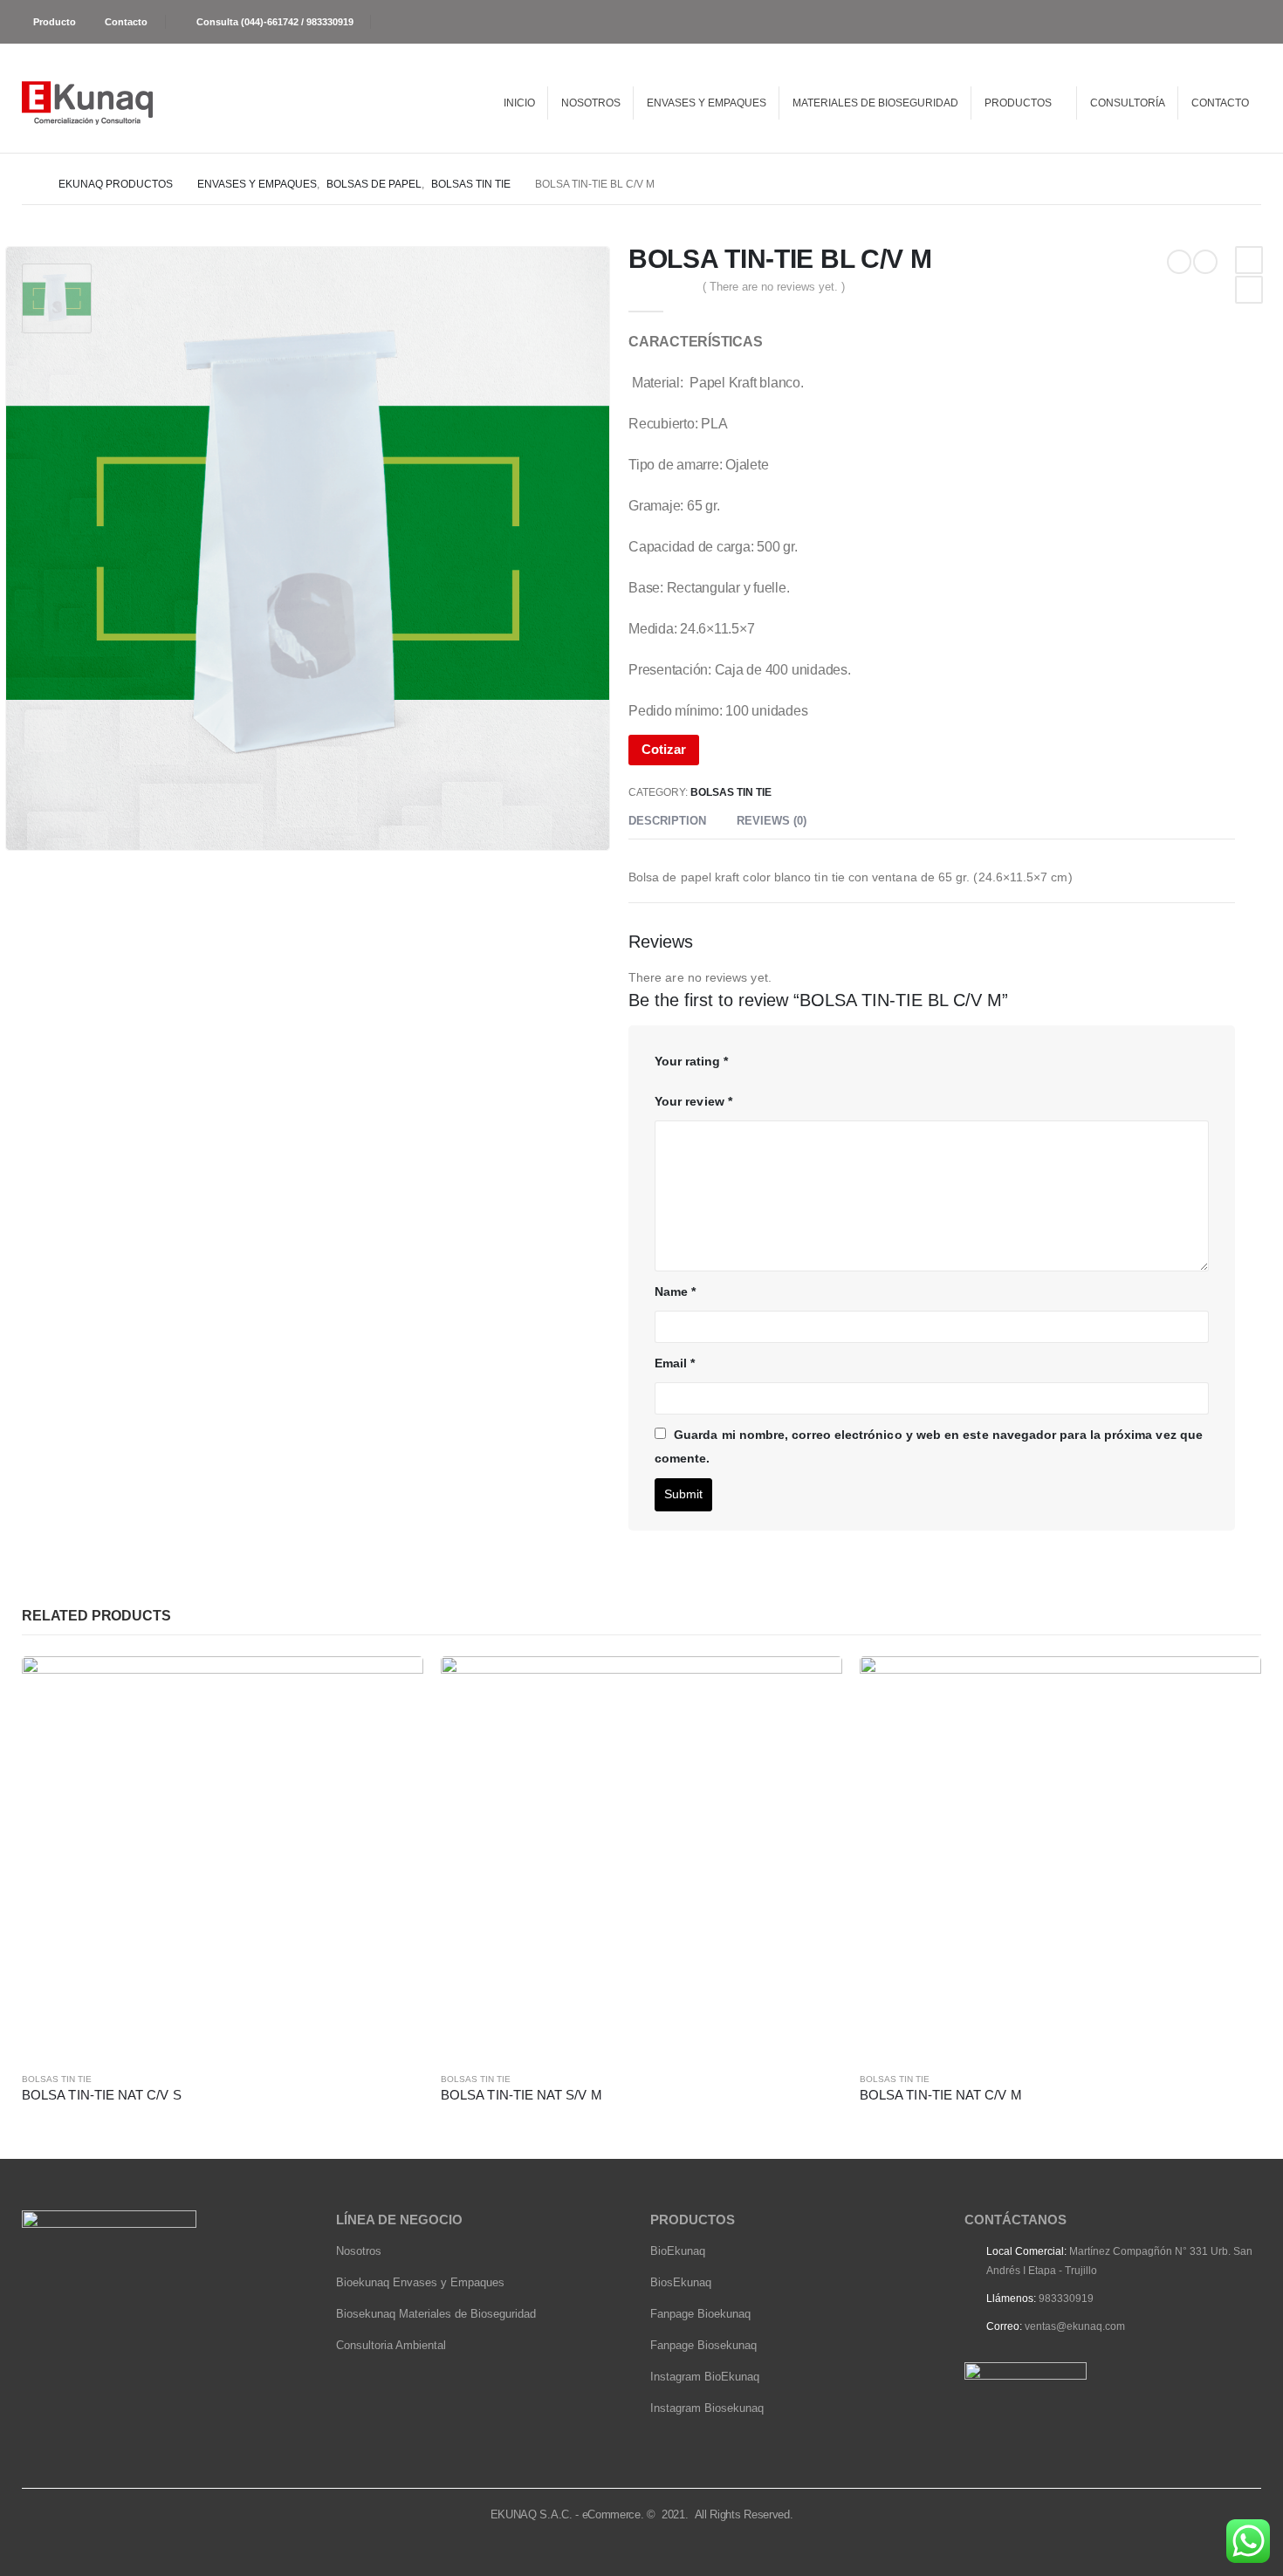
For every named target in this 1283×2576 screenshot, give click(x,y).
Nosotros (359, 2251)
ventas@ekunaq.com (1075, 2326)
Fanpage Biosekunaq (703, 2345)
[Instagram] (1187, 22)
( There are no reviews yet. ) (774, 287)
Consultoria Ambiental (391, 2345)
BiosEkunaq (681, 2282)
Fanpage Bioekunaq (700, 2314)
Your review (693, 1101)
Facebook (1249, 260)
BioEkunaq (678, 2251)
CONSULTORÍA (1128, 103)
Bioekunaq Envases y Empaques (420, 2282)
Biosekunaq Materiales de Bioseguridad (436, 2314)
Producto (55, 22)
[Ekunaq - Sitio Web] (87, 103)
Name (675, 1291)
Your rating (691, 1061)
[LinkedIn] (1220, 22)
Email (675, 1363)
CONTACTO (1220, 103)
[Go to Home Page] (28, 184)
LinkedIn (1249, 290)
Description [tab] (667, 821)
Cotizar (664, 749)
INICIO (519, 103)
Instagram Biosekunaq (707, 2408)
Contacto (126, 22)
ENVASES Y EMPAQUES (707, 103)
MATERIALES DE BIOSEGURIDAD (875, 103)
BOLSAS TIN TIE (731, 792)
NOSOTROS (591, 103)
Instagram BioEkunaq (705, 2377)
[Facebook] (1250, 22)
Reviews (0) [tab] (772, 821)
